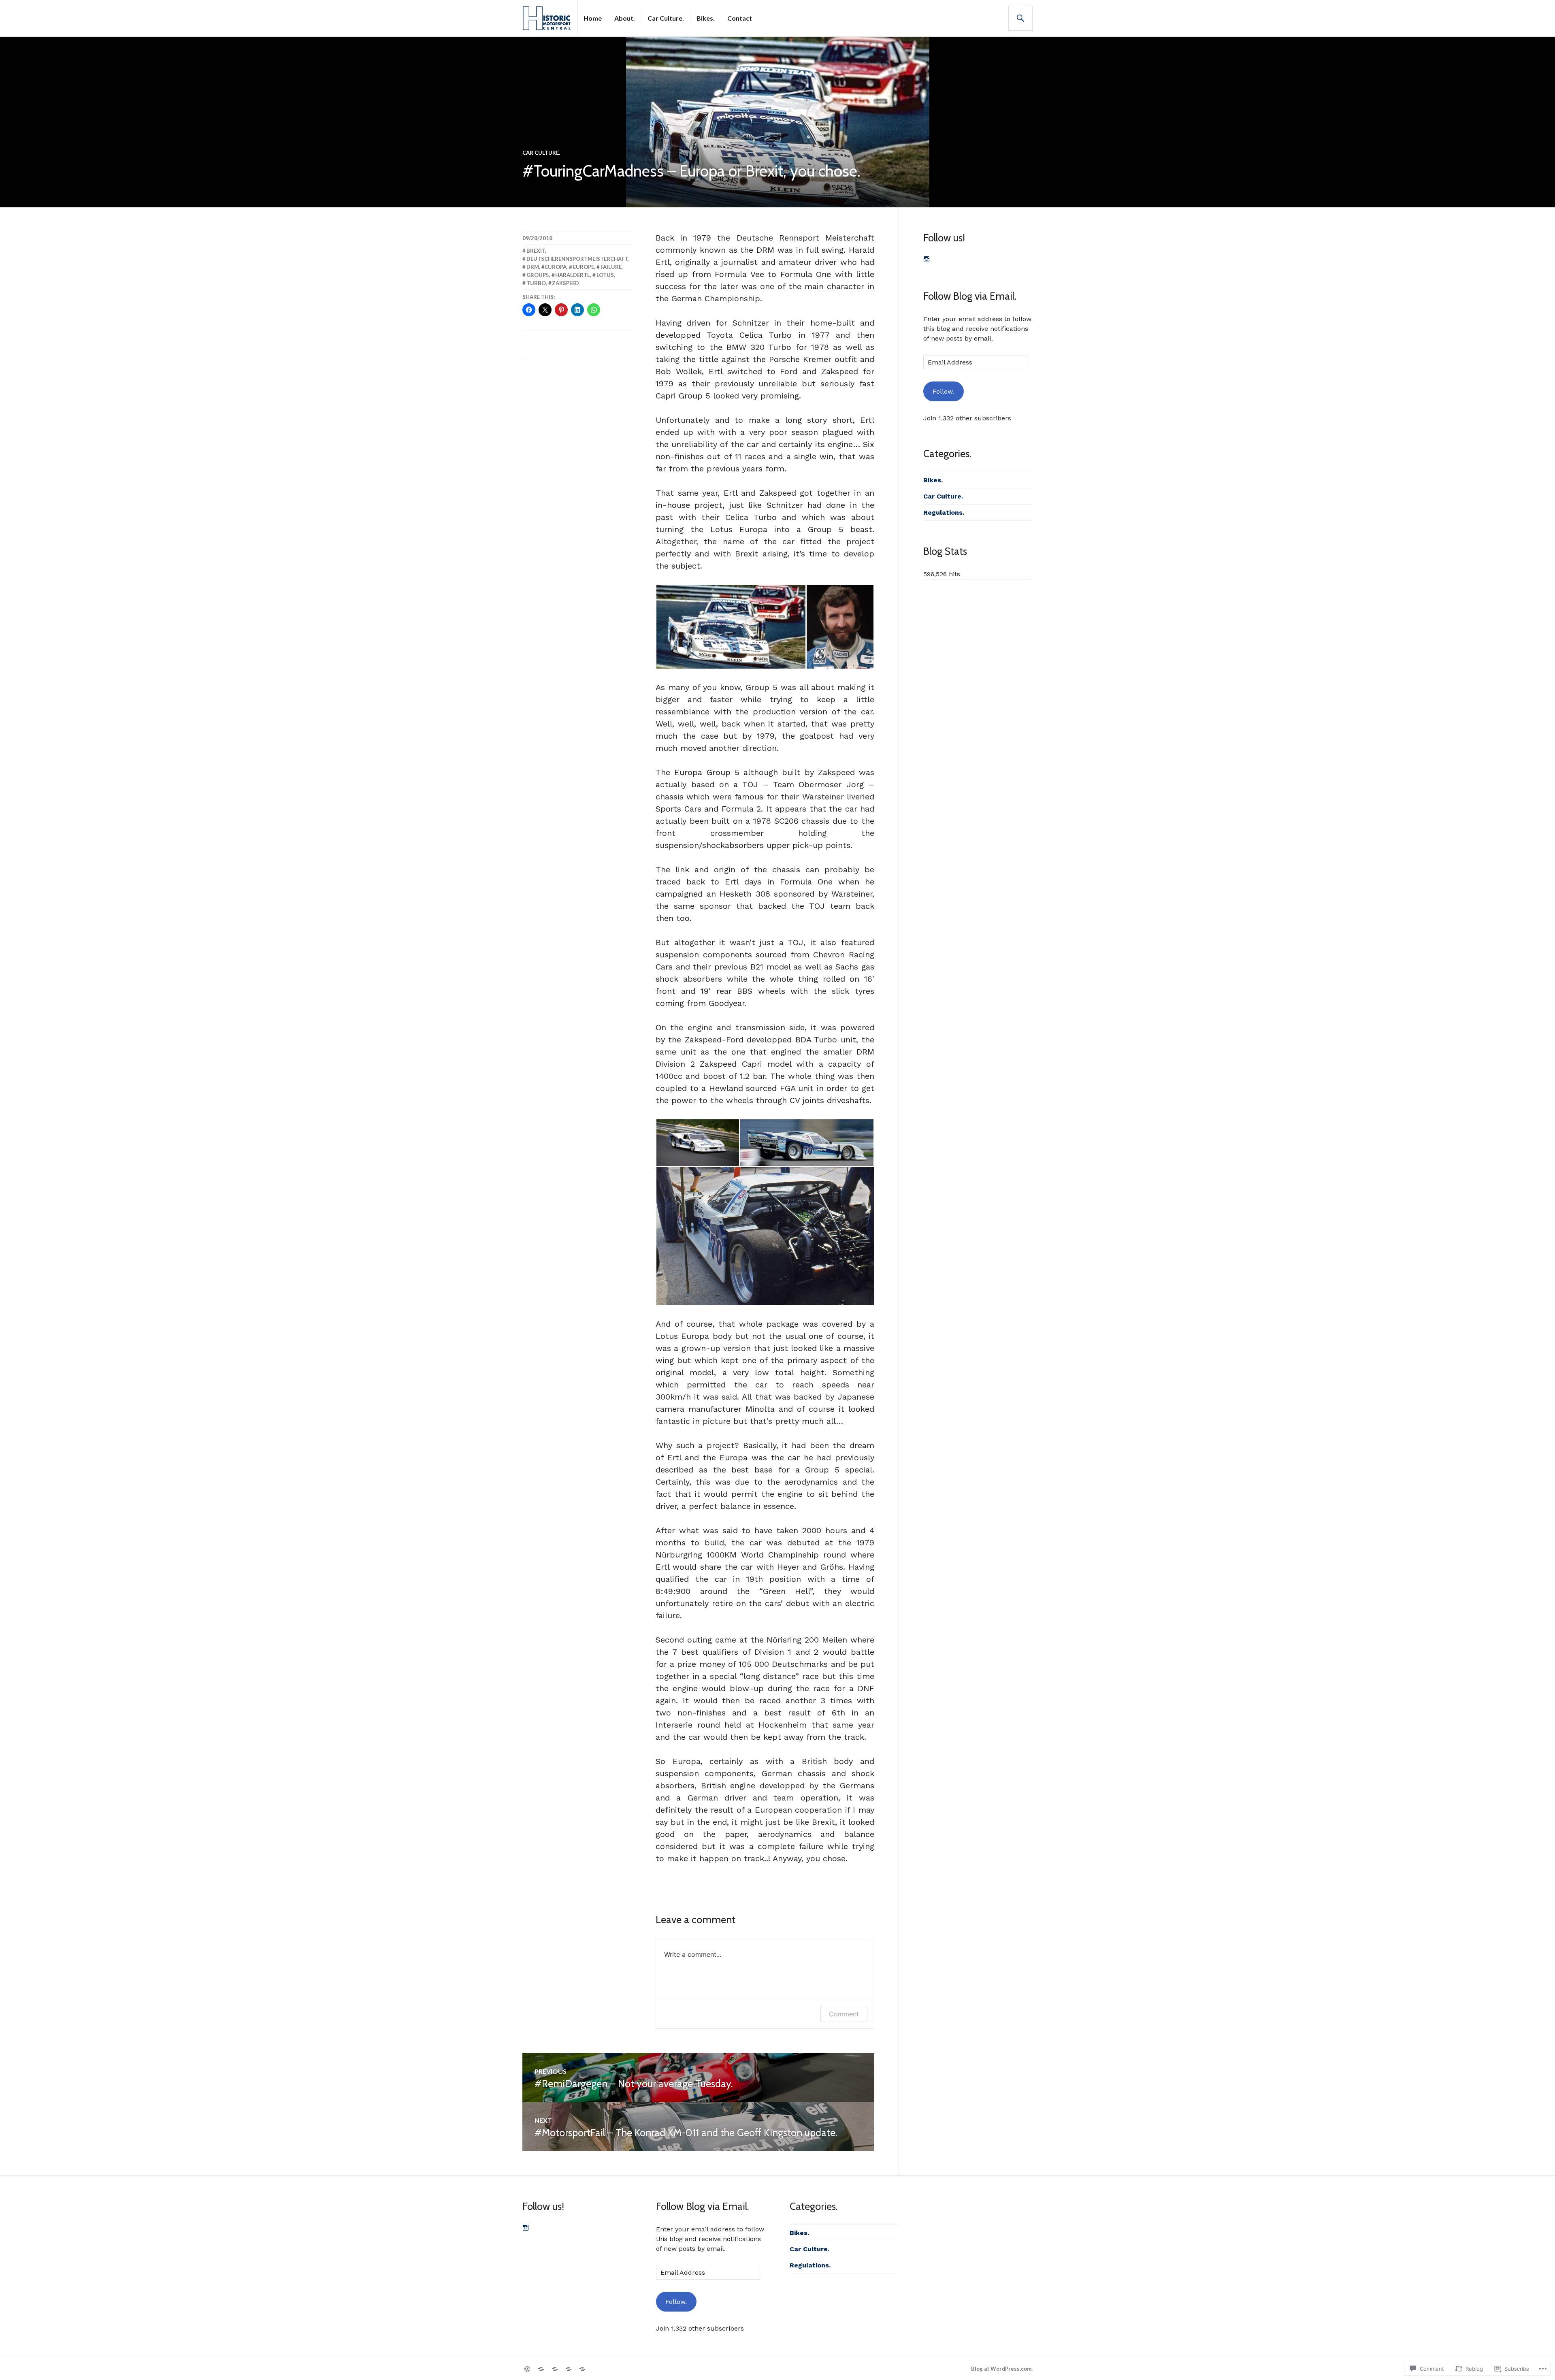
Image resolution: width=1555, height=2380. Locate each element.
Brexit (536, 251)
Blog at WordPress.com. (1002, 2369)
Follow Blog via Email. (970, 296)
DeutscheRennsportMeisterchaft (577, 259)
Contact (740, 18)
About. (625, 18)
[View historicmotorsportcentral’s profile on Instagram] (927, 259)
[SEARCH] (1020, 18)
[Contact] (582, 2369)
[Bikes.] (569, 2369)
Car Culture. (666, 18)
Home (593, 18)
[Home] (527, 2369)
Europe (584, 267)
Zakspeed (566, 283)
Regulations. (944, 512)
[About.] (541, 2369)
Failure (611, 267)
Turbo (536, 283)
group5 (538, 275)
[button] (731, 627)
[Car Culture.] (555, 2369)
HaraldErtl (573, 275)
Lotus (605, 275)
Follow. (943, 391)
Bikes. (706, 18)
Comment (844, 2014)
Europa (556, 267)
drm (533, 267)
